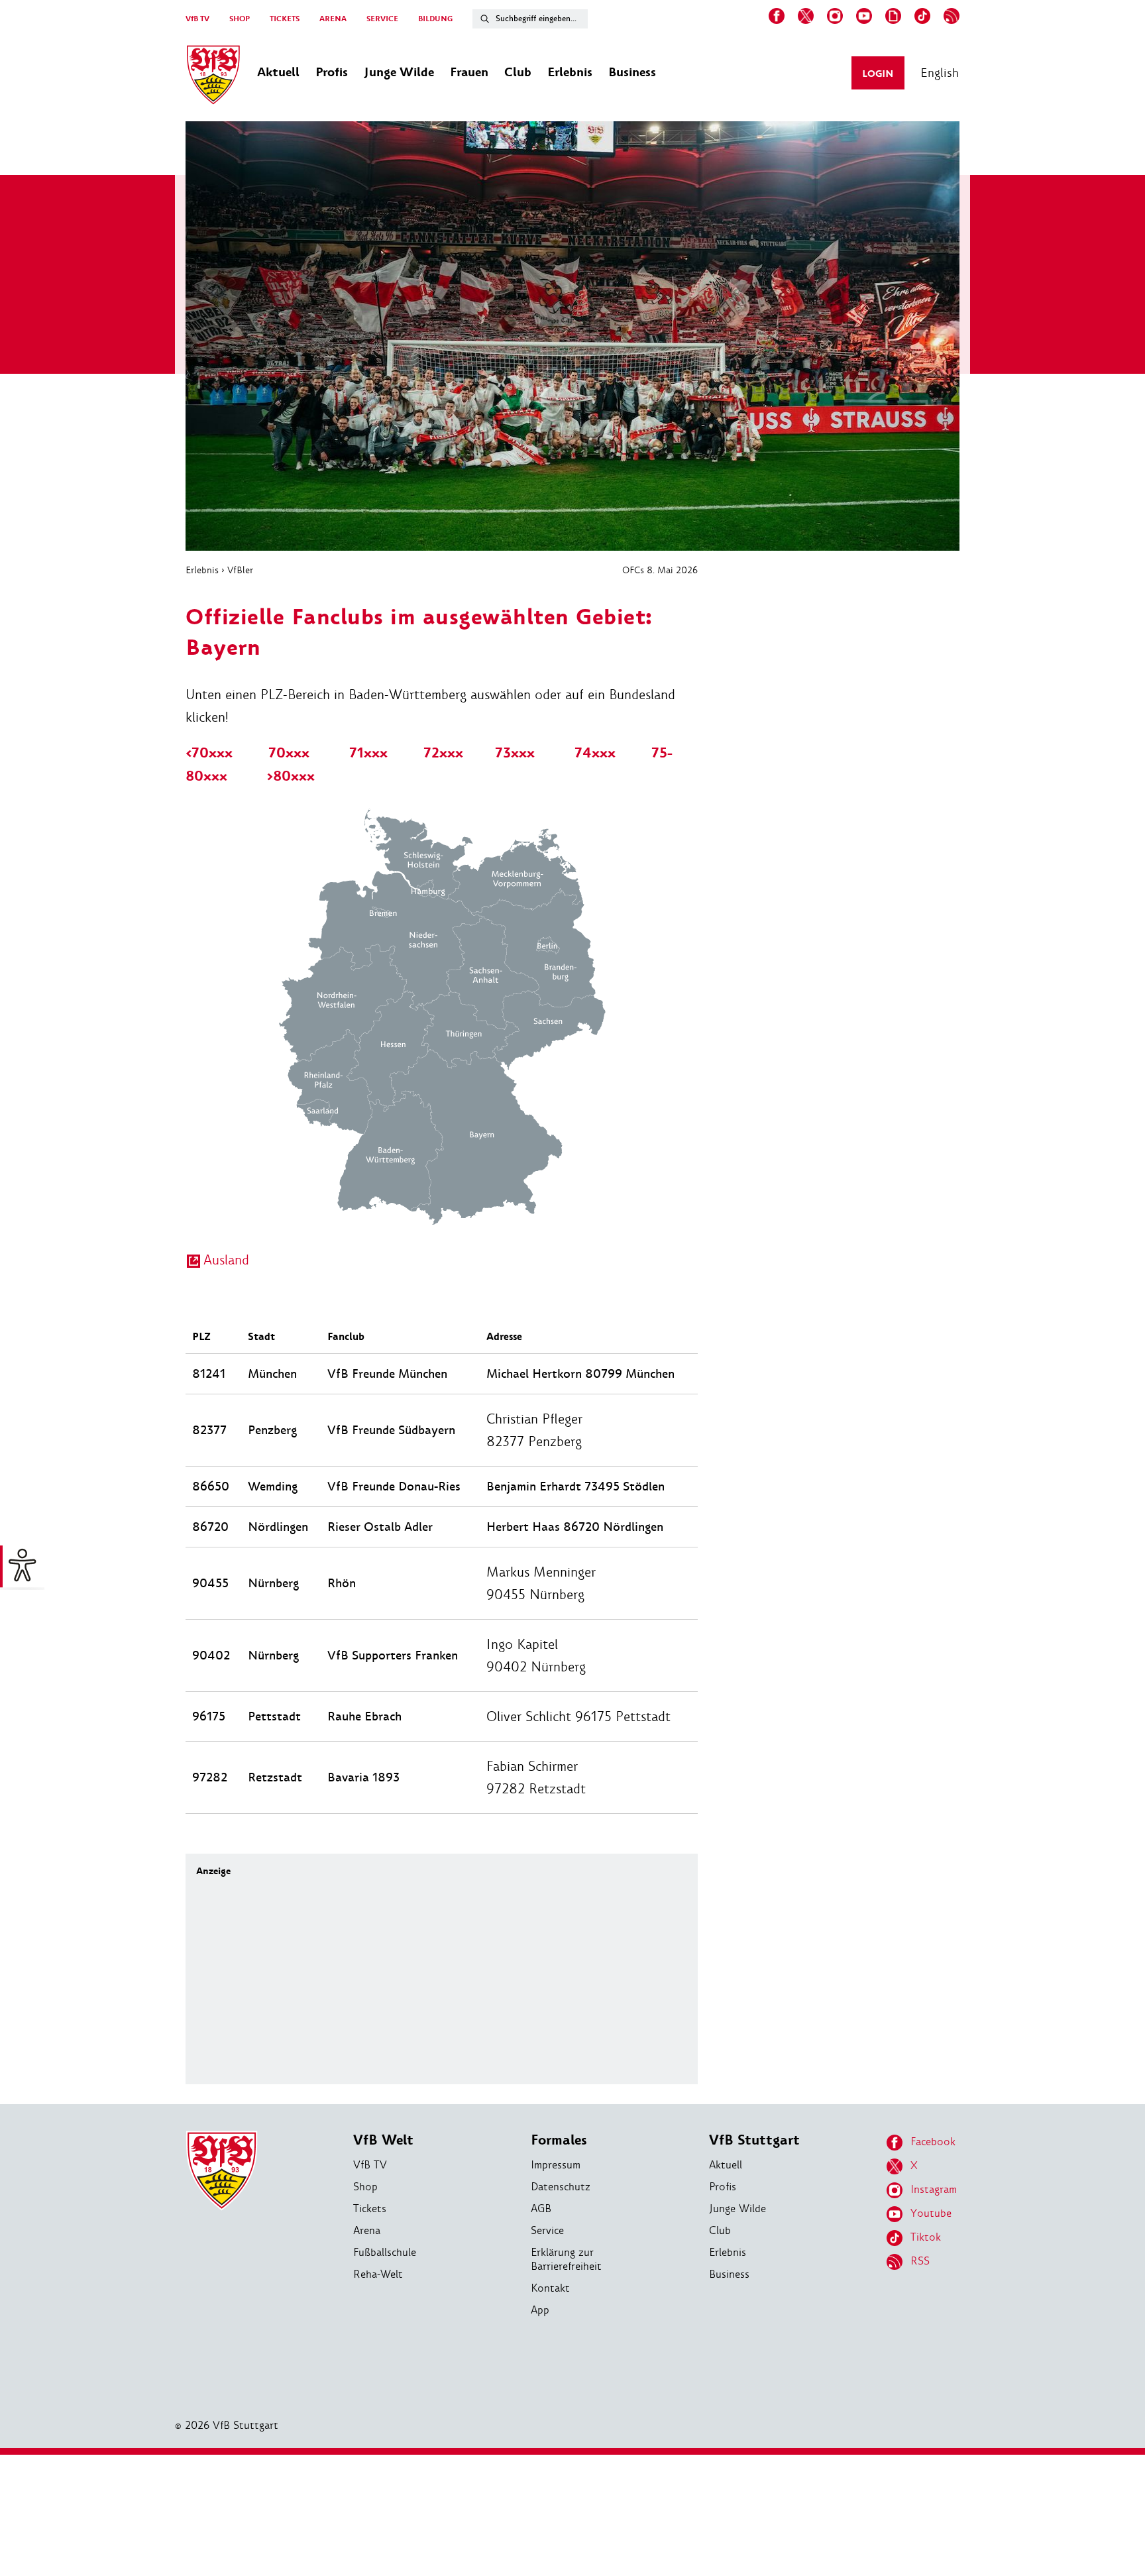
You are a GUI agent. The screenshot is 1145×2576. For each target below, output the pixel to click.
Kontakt (550, 2288)
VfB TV (197, 19)
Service (547, 2230)
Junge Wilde (737, 2209)
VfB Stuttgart (754, 2140)
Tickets (370, 2209)
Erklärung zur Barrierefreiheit (566, 2259)
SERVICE (382, 19)
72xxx (443, 753)
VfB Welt (383, 2140)
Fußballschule (385, 2252)
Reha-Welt (378, 2274)
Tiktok (926, 2237)
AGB (541, 2209)
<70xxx (209, 753)
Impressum (556, 2165)
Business (729, 2274)
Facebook (933, 2142)
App (540, 2310)
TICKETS (285, 19)
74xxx (595, 753)
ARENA (333, 19)
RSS (920, 2261)
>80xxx (291, 776)
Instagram (934, 2189)
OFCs (633, 570)
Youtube (931, 2213)
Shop (365, 2187)
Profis (723, 2187)
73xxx (515, 753)
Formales (559, 2140)
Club (720, 2230)
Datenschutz (561, 2187)
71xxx (368, 753)
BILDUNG (435, 19)
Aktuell (726, 2165)
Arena (367, 2230)
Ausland (226, 1260)
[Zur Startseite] (213, 77)
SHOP (240, 19)
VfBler (240, 570)
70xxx (289, 753)
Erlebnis (202, 570)
